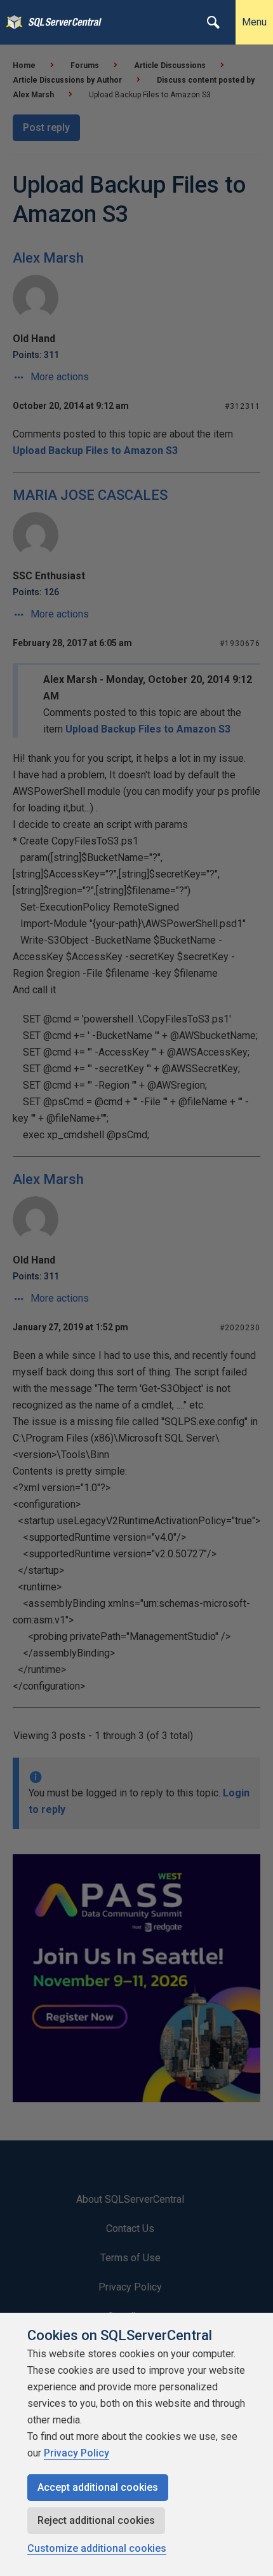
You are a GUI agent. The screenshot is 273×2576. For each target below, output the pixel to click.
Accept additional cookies (98, 2487)
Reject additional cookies (96, 2520)
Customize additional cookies (97, 2548)
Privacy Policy (77, 2453)
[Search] (213, 22)
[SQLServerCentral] (11, 22)
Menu (254, 22)
